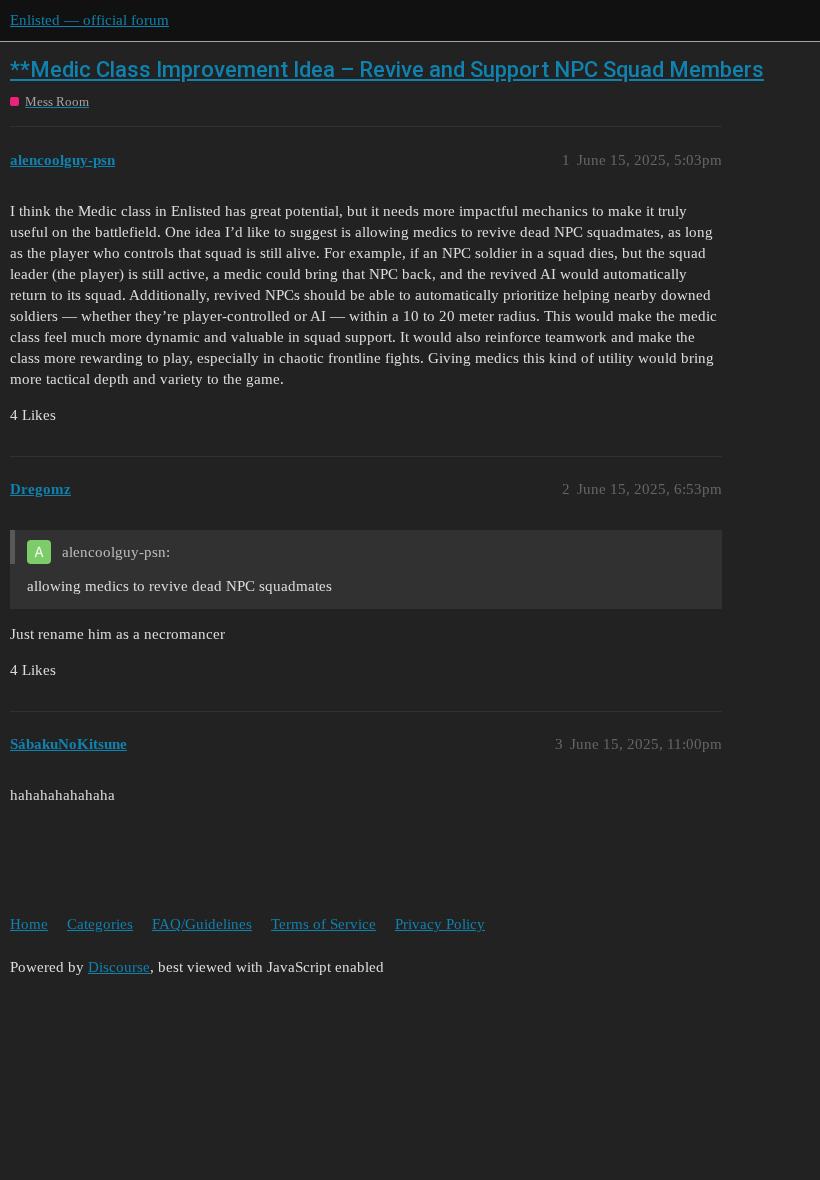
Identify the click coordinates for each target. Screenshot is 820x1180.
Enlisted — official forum (89, 20)
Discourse (119, 967)
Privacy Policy (440, 924)
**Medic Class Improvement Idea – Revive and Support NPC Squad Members (387, 69)
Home (29, 924)
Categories (100, 924)
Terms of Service (323, 924)
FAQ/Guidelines (202, 924)
